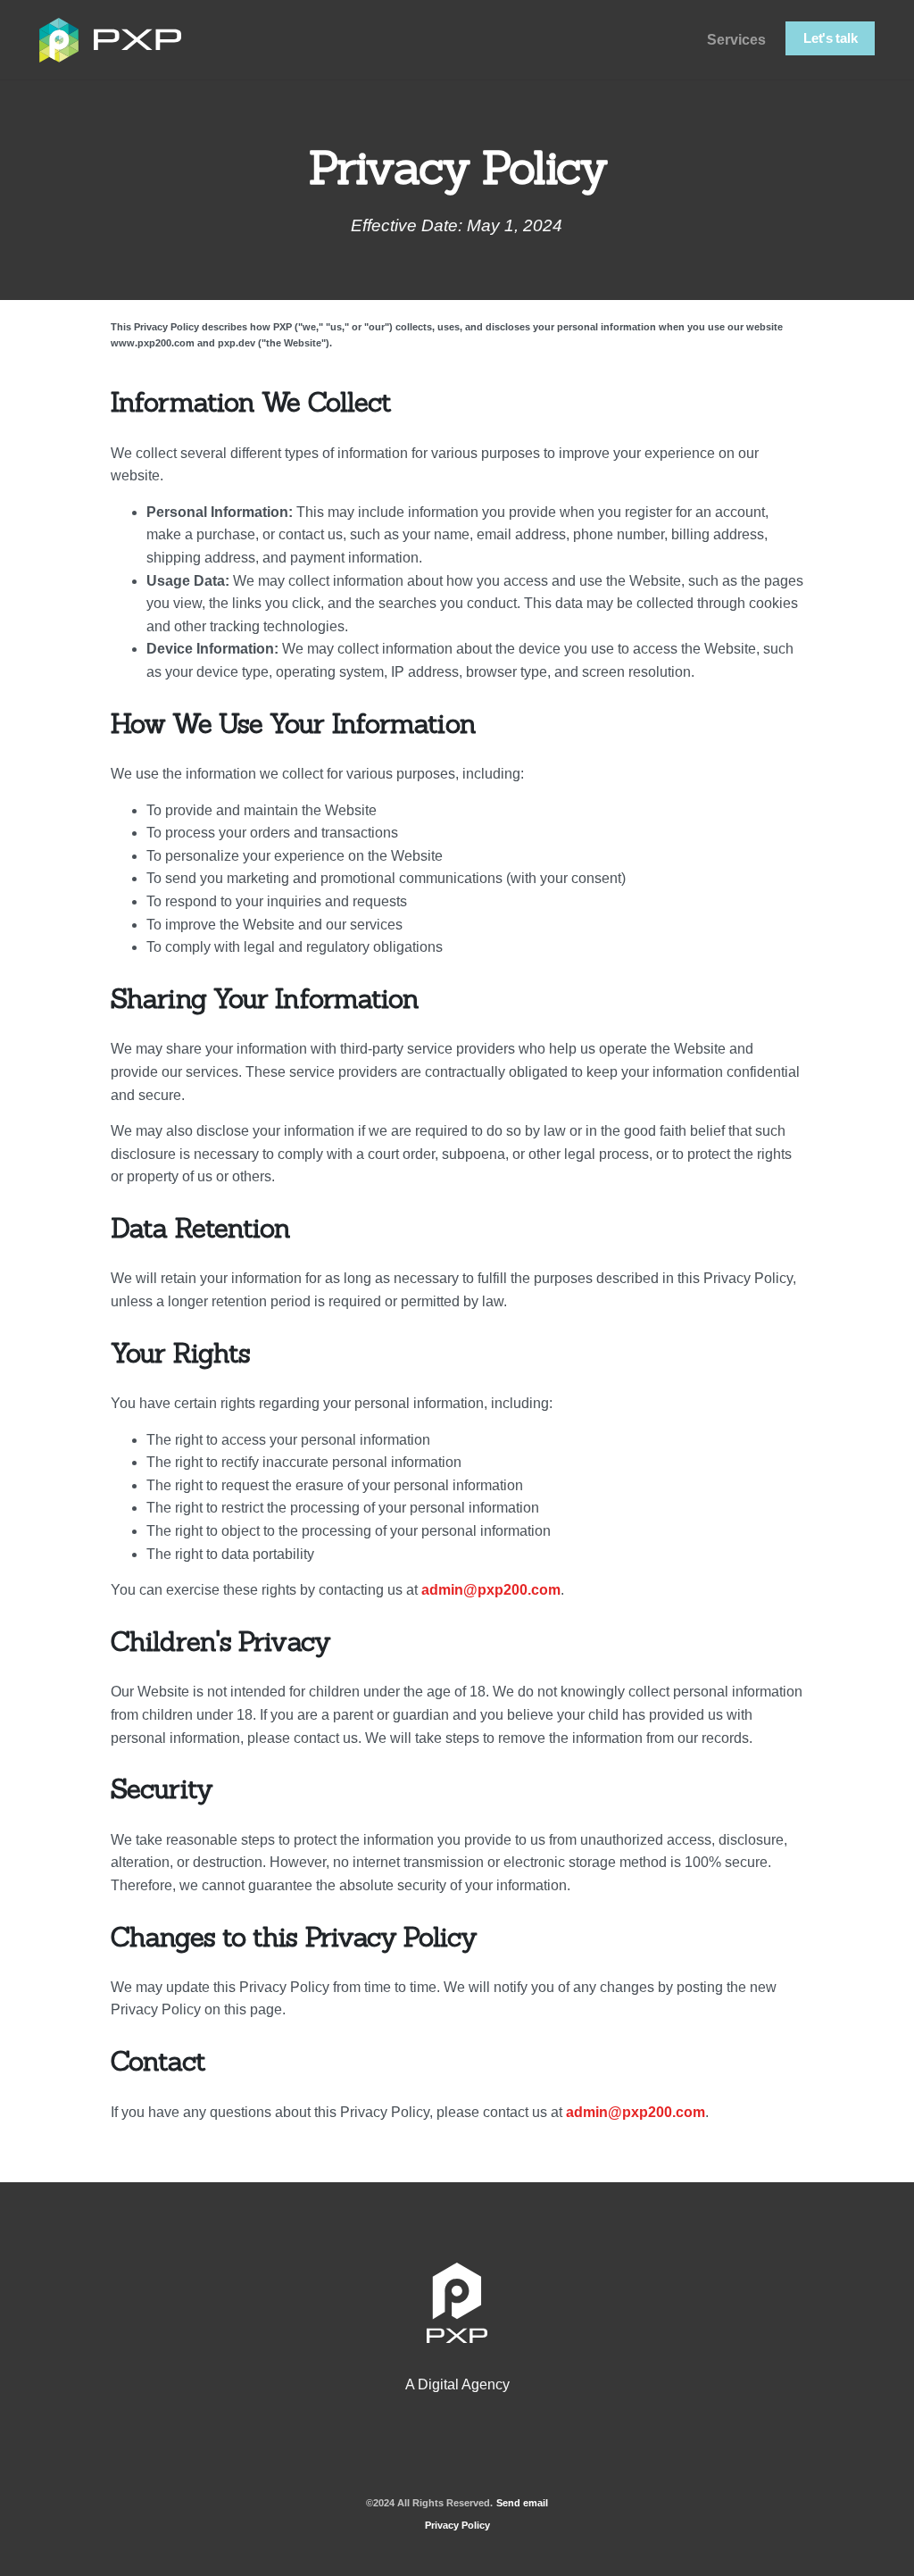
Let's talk (830, 38)
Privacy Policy (457, 2525)
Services (736, 40)
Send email (522, 2503)
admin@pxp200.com (491, 1590)
